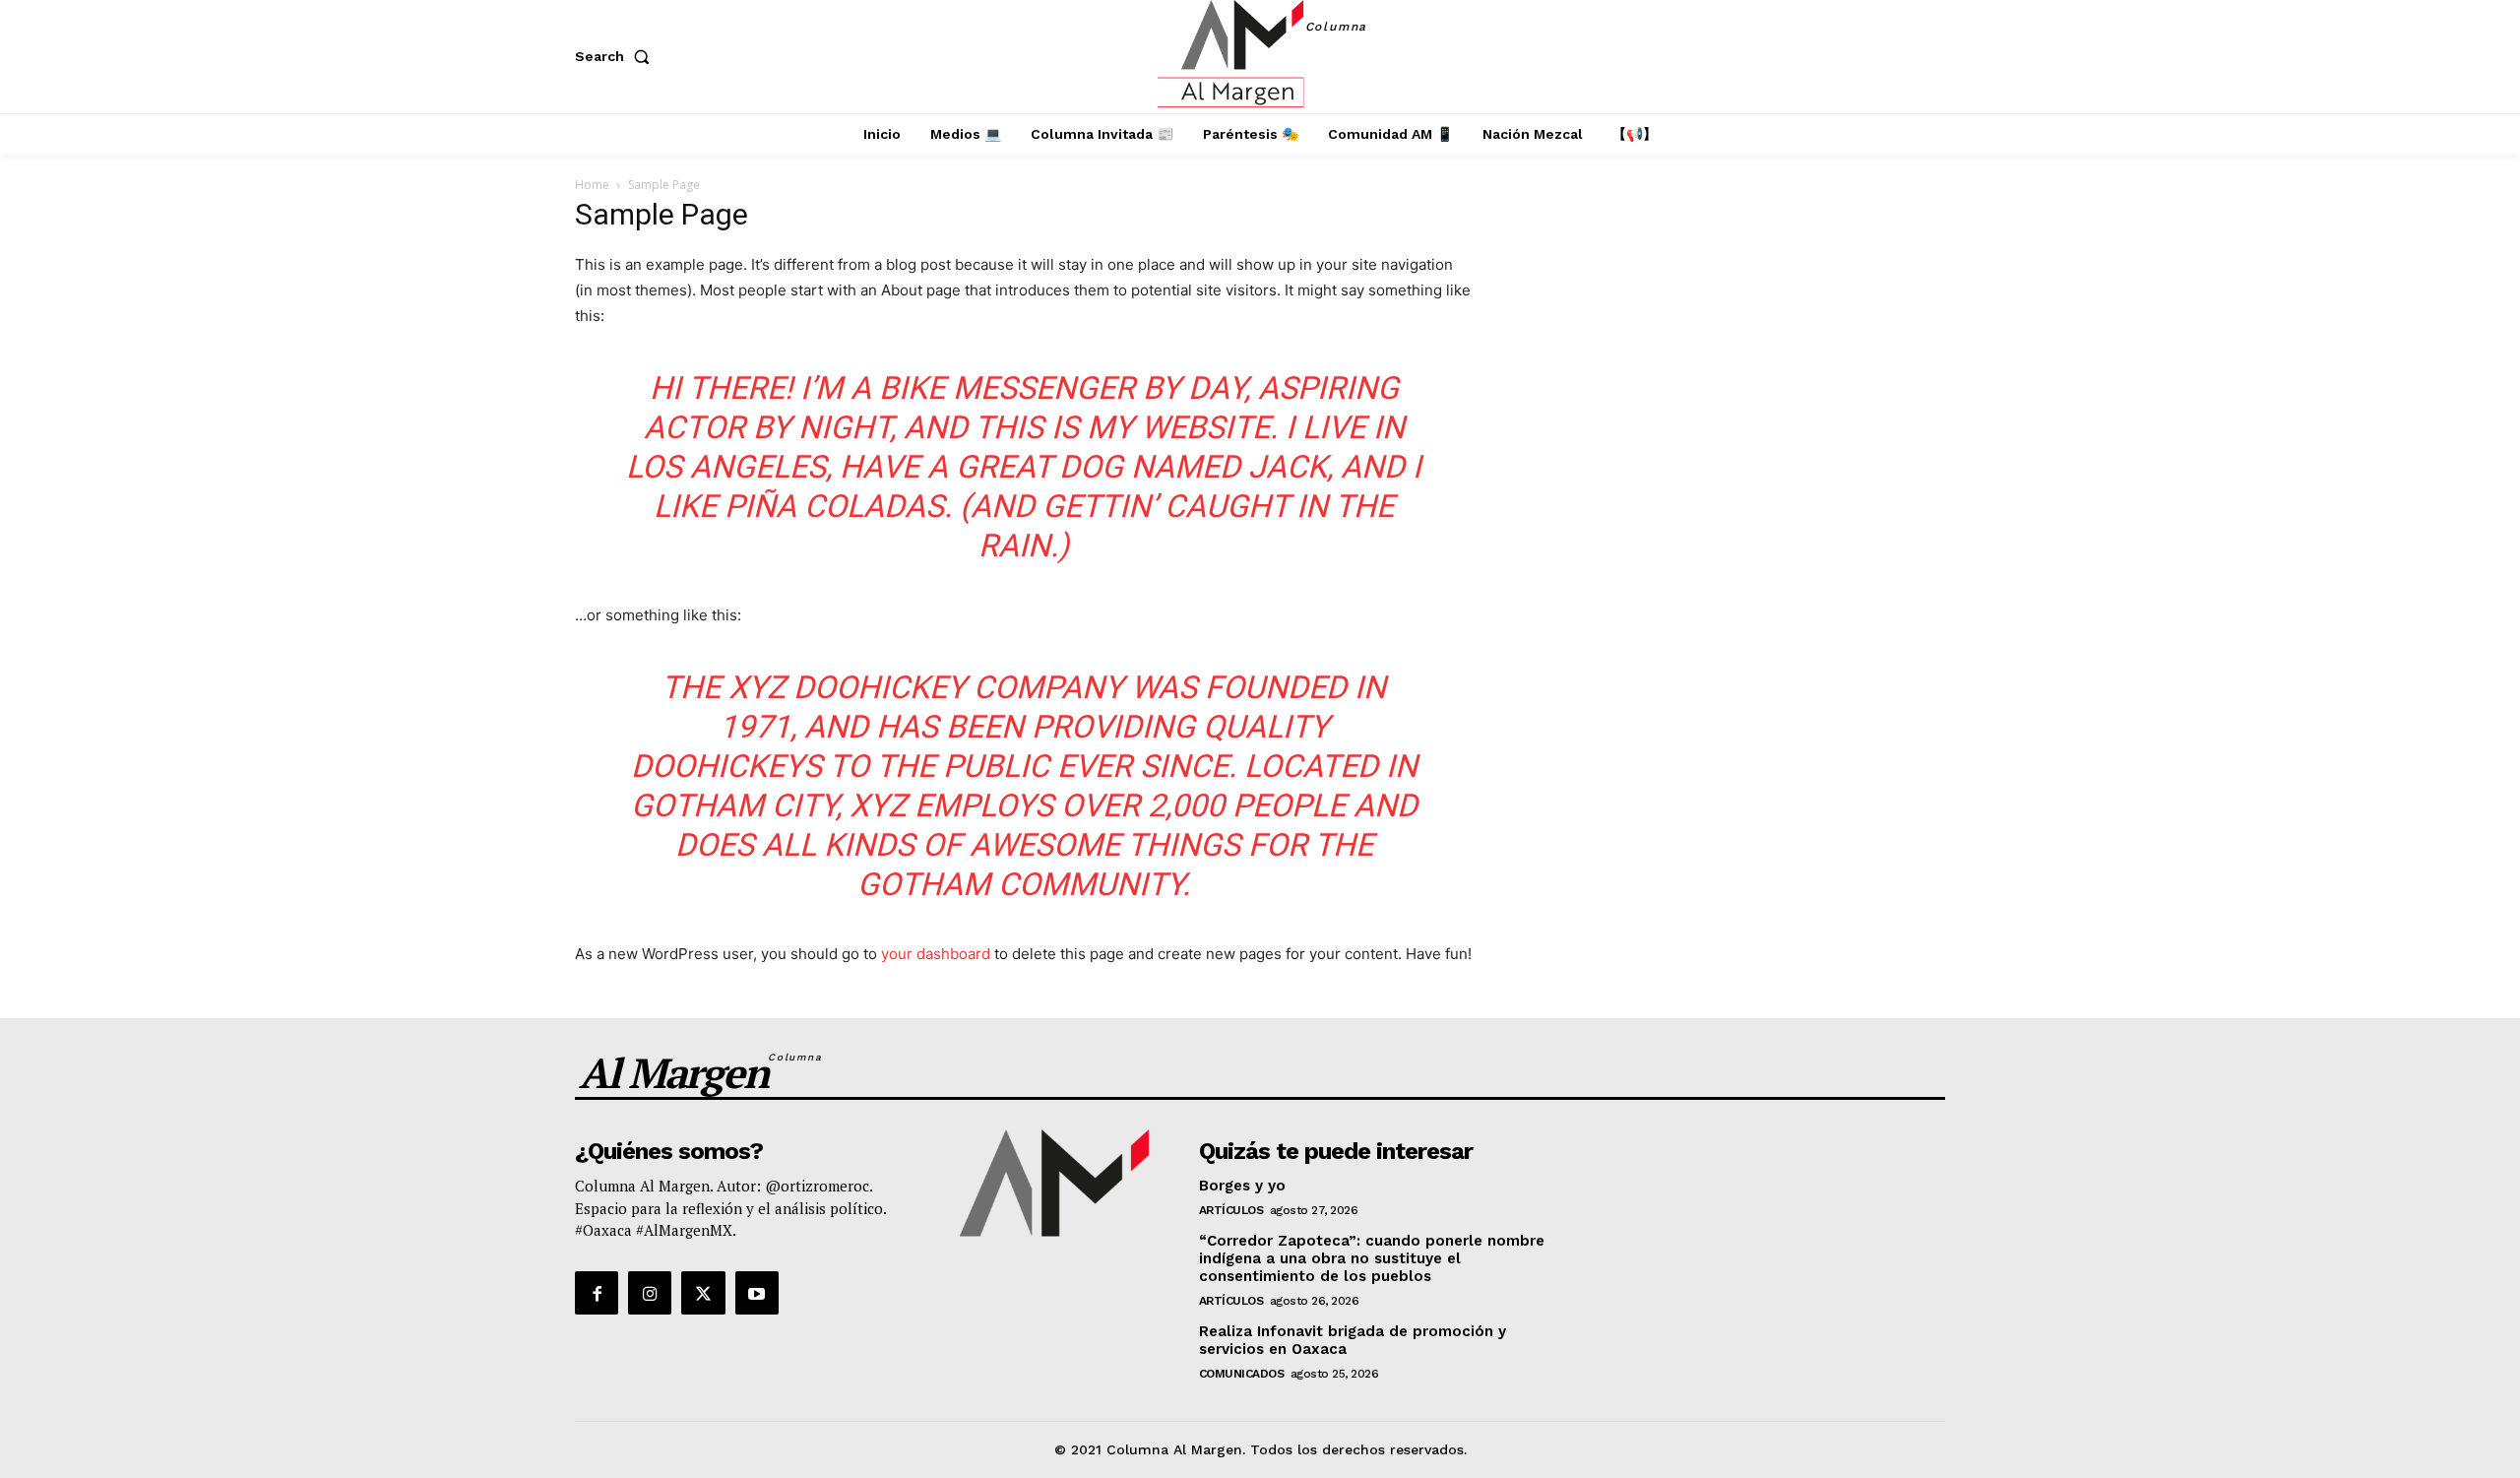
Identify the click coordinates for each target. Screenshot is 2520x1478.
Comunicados (1242, 1374)
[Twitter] (703, 1293)
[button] (616, 56)
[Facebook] (597, 1293)
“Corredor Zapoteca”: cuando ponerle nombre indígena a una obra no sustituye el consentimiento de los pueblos (1372, 1258)
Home (592, 185)
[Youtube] (757, 1293)
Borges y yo (1242, 1186)
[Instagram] (650, 1293)
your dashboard (936, 954)
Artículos (1231, 1210)
